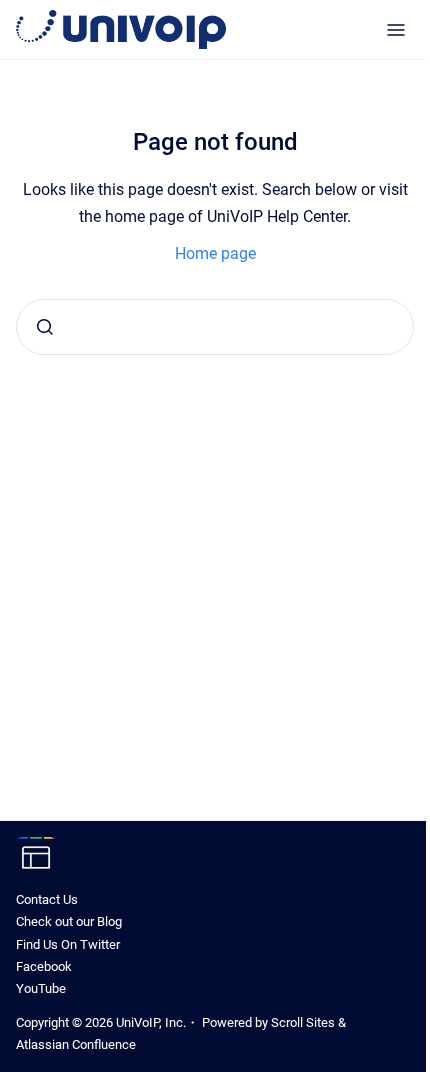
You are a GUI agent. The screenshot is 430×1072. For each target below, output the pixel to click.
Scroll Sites (303, 1022)
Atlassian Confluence (76, 1044)
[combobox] (215, 327)
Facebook (44, 966)
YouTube (41, 988)
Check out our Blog (69, 921)
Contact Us (47, 899)
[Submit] (45, 327)
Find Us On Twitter (68, 944)
